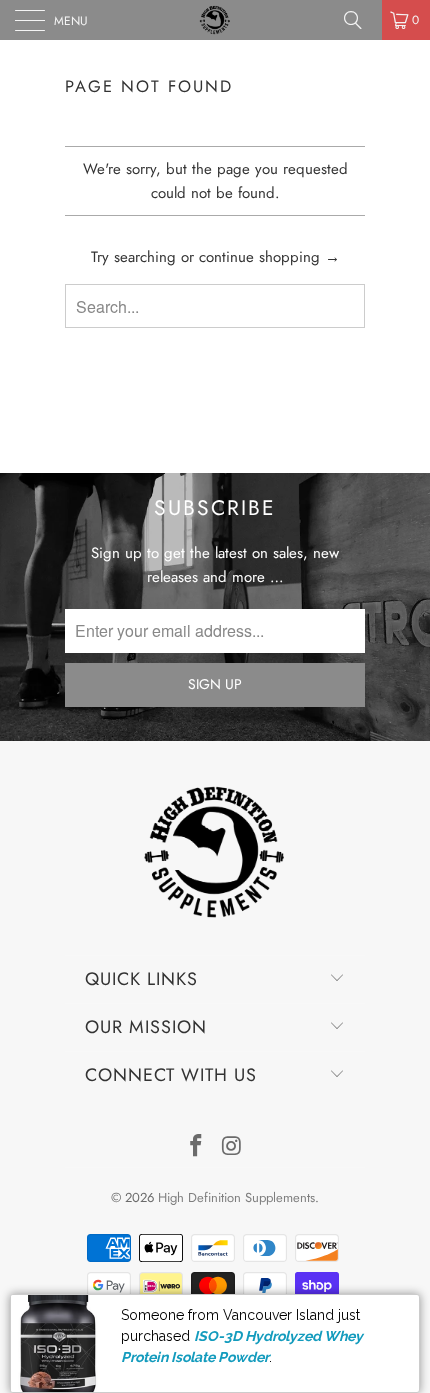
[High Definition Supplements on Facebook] (196, 1147)
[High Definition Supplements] (215, 20)
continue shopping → (269, 257)
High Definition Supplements (236, 1197)
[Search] (360, 20)
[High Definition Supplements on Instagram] (232, 1147)
